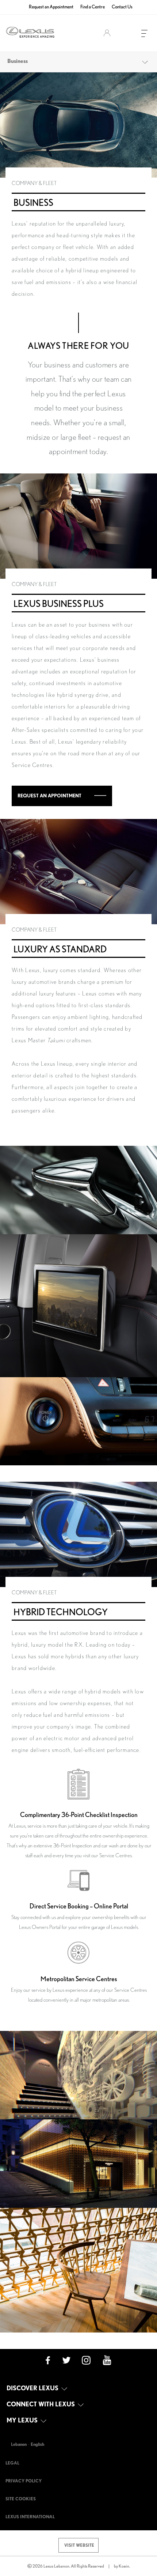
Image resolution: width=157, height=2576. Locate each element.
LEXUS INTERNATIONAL (30, 2517)
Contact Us (122, 7)
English (37, 2444)
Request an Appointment (51, 7)
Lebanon (19, 2444)
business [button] (18, 61)
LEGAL (12, 2463)
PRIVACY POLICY (24, 2481)
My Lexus (23, 2420)
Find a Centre (93, 7)
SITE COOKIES (21, 2499)
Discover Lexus (33, 2388)
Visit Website (79, 2545)
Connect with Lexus (41, 2404)
